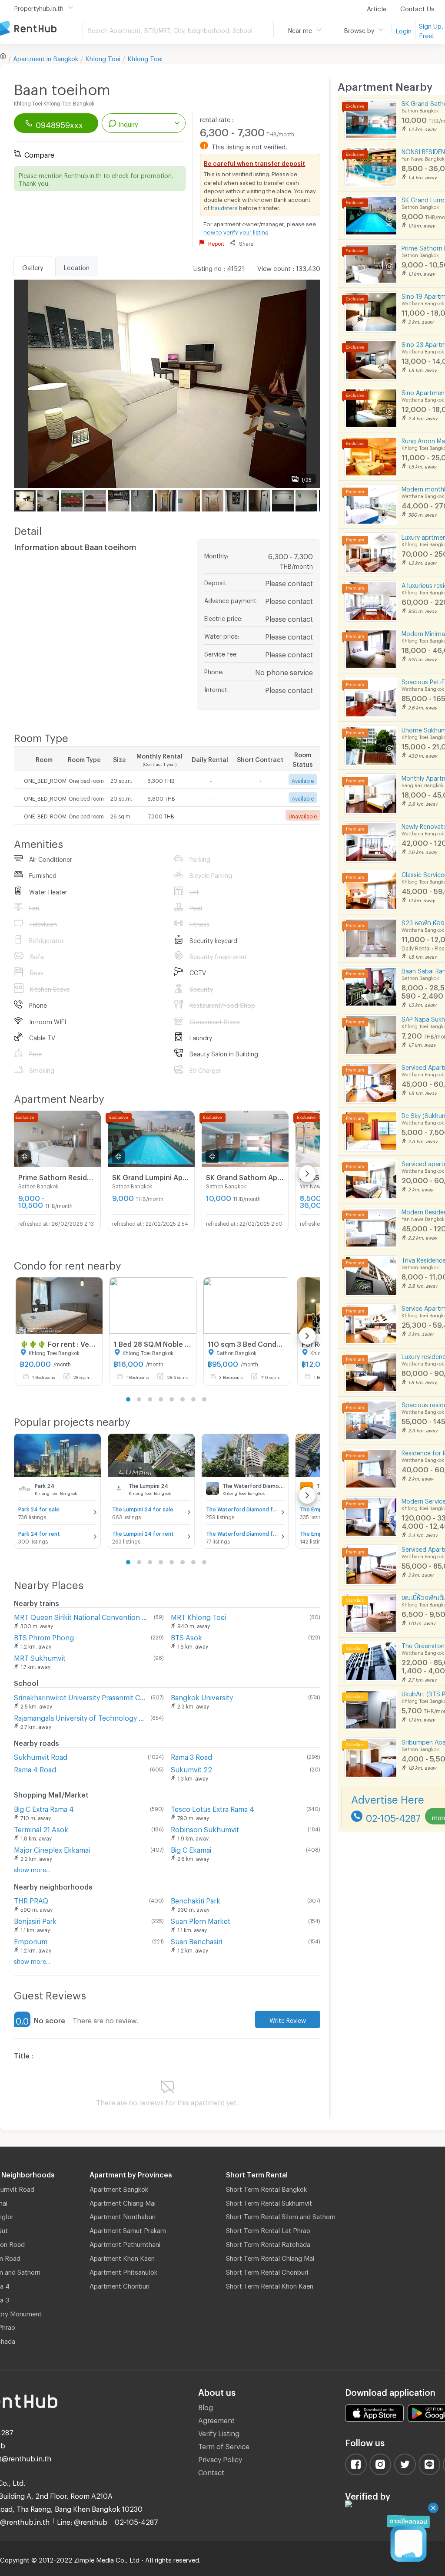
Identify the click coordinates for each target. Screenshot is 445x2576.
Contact (211, 2471)
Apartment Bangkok (119, 2188)
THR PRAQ (31, 1899)
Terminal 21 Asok (41, 1828)
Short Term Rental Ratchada (268, 2243)
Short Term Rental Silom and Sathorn (281, 2215)
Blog (206, 2406)
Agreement (216, 2419)
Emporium (31, 1940)
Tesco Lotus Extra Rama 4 (213, 1808)
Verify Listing (219, 2432)
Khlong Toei (103, 57)
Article (377, 7)
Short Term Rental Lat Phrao (268, 2229)
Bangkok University (202, 1696)
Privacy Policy (220, 2458)
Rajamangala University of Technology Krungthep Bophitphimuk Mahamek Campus (80, 1717)
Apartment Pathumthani (125, 2243)
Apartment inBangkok (46, 57)
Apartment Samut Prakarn (128, 2229)
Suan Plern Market (201, 1920)
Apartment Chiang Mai (123, 2202)
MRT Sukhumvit (40, 1657)
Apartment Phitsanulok (123, 2271)
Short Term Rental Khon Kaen (270, 2285)
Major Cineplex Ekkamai (52, 1849)
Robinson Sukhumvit (205, 1828)
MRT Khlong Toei (198, 1616)
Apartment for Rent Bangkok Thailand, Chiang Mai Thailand (41, 29)
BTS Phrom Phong (44, 1636)
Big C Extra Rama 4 (44, 1808)
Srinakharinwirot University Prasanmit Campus (81, 1696)
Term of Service (224, 2445)
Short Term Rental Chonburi (267, 2271)
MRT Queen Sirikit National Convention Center (82, 1616)
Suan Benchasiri (196, 1940)
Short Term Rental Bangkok (266, 2188)
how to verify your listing (236, 231)
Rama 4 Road (35, 1768)
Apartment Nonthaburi (123, 2215)
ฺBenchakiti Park (196, 1899)
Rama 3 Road (191, 1756)
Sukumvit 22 (191, 1768)
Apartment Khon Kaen (122, 2257)
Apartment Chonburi (120, 2285)
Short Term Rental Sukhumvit (269, 2202)
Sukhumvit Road (41, 1756)
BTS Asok (186, 1636)
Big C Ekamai (191, 1849)
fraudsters (224, 207)
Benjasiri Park (35, 1920)
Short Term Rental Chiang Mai (270, 2257)
